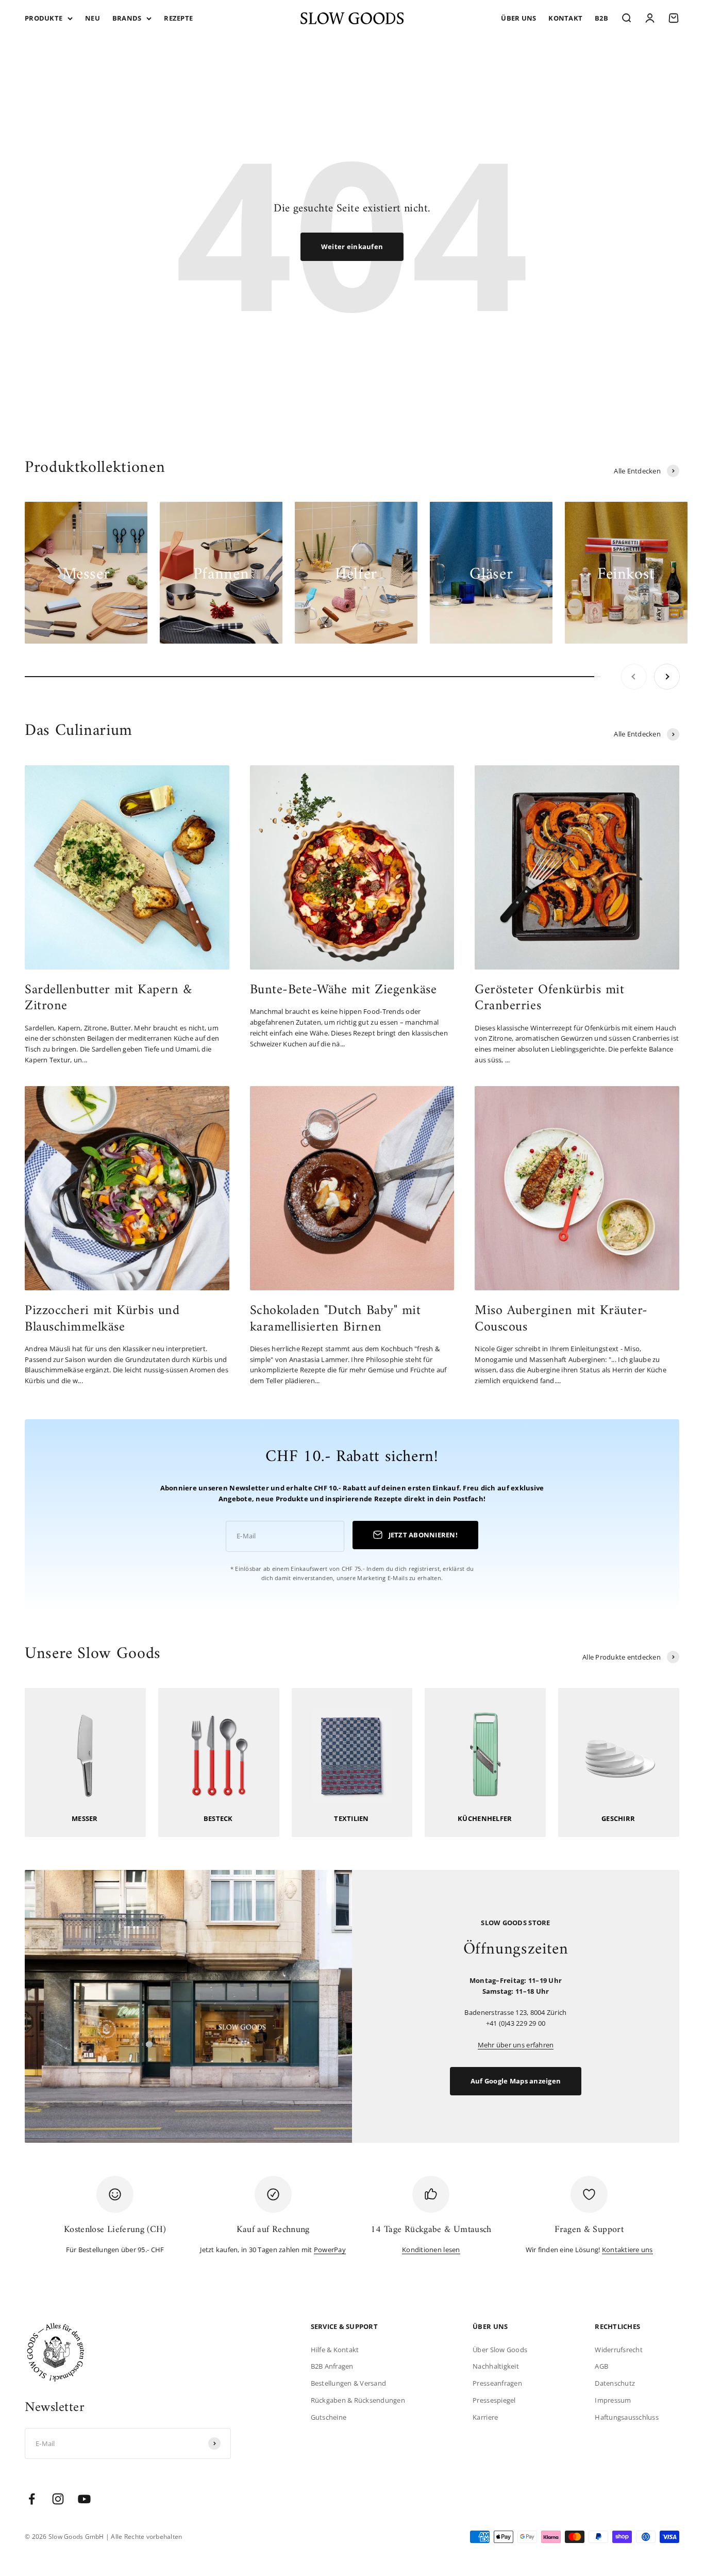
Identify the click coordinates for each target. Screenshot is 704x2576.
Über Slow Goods (500, 2350)
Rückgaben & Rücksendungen (358, 2400)
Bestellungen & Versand (349, 2383)
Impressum (613, 2400)
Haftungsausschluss (627, 2417)
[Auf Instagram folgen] (58, 2499)
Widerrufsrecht (619, 2350)
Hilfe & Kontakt (335, 2350)
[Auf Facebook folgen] (32, 2499)
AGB (601, 2366)
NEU (93, 18)
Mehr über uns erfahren (516, 2045)
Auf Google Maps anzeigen (516, 2081)
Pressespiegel (494, 2400)
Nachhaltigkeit (496, 2366)
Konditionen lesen (431, 2250)
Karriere (485, 2417)
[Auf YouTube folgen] (84, 2499)
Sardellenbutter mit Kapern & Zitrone (108, 998)
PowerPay (330, 2250)
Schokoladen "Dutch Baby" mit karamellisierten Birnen (336, 1319)
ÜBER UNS (518, 18)
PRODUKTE (44, 18)
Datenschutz (615, 2383)
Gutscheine (329, 2417)
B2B (601, 18)
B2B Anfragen (332, 2366)
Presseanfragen (497, 2383)
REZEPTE (178, 18)
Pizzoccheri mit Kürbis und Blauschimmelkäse (102, 1319)
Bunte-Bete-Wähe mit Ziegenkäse (343, 990)
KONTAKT (565, 18)
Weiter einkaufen (352, 247)
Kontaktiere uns (627, 2250)
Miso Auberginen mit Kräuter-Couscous (561, 1319)
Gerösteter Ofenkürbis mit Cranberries (549, 998)
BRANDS (127, 18)
